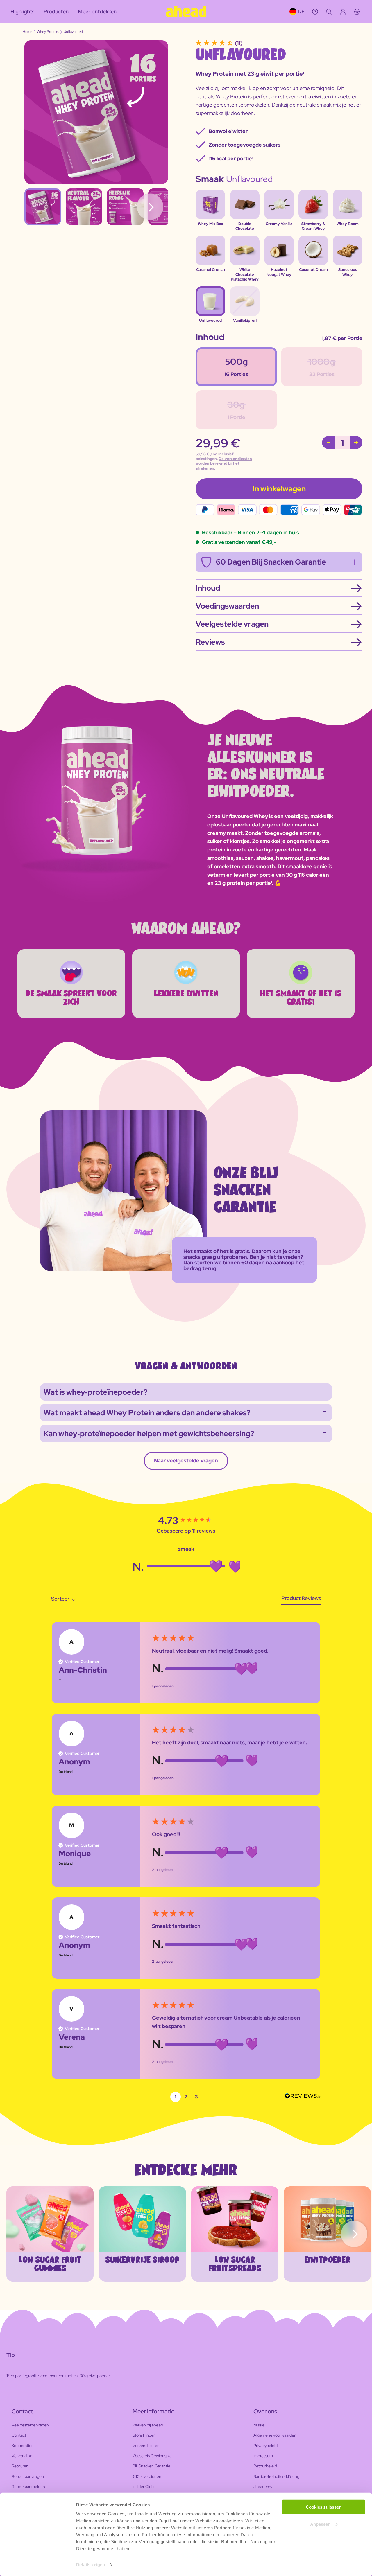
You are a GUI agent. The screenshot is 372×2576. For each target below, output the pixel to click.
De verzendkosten (235, 459)
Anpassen (320, 2524)
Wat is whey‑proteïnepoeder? (96, 1392)
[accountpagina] (343, 12)
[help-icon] (315, 12)
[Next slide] (354, 2234)
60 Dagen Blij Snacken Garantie (271, 562)
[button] (176, 2097)
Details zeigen (91, 2565)
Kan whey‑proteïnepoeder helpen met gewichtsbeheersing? (149, 1434)
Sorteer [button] (61, 1599)
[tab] (301, 1600)
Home (27, 32)
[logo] (186, 12)
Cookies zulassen (324, 2507)
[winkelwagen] (357, 12)
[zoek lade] (329, 12)
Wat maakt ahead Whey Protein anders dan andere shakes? (147, 1413)
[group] (186, 1520)
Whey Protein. (48, 32)
